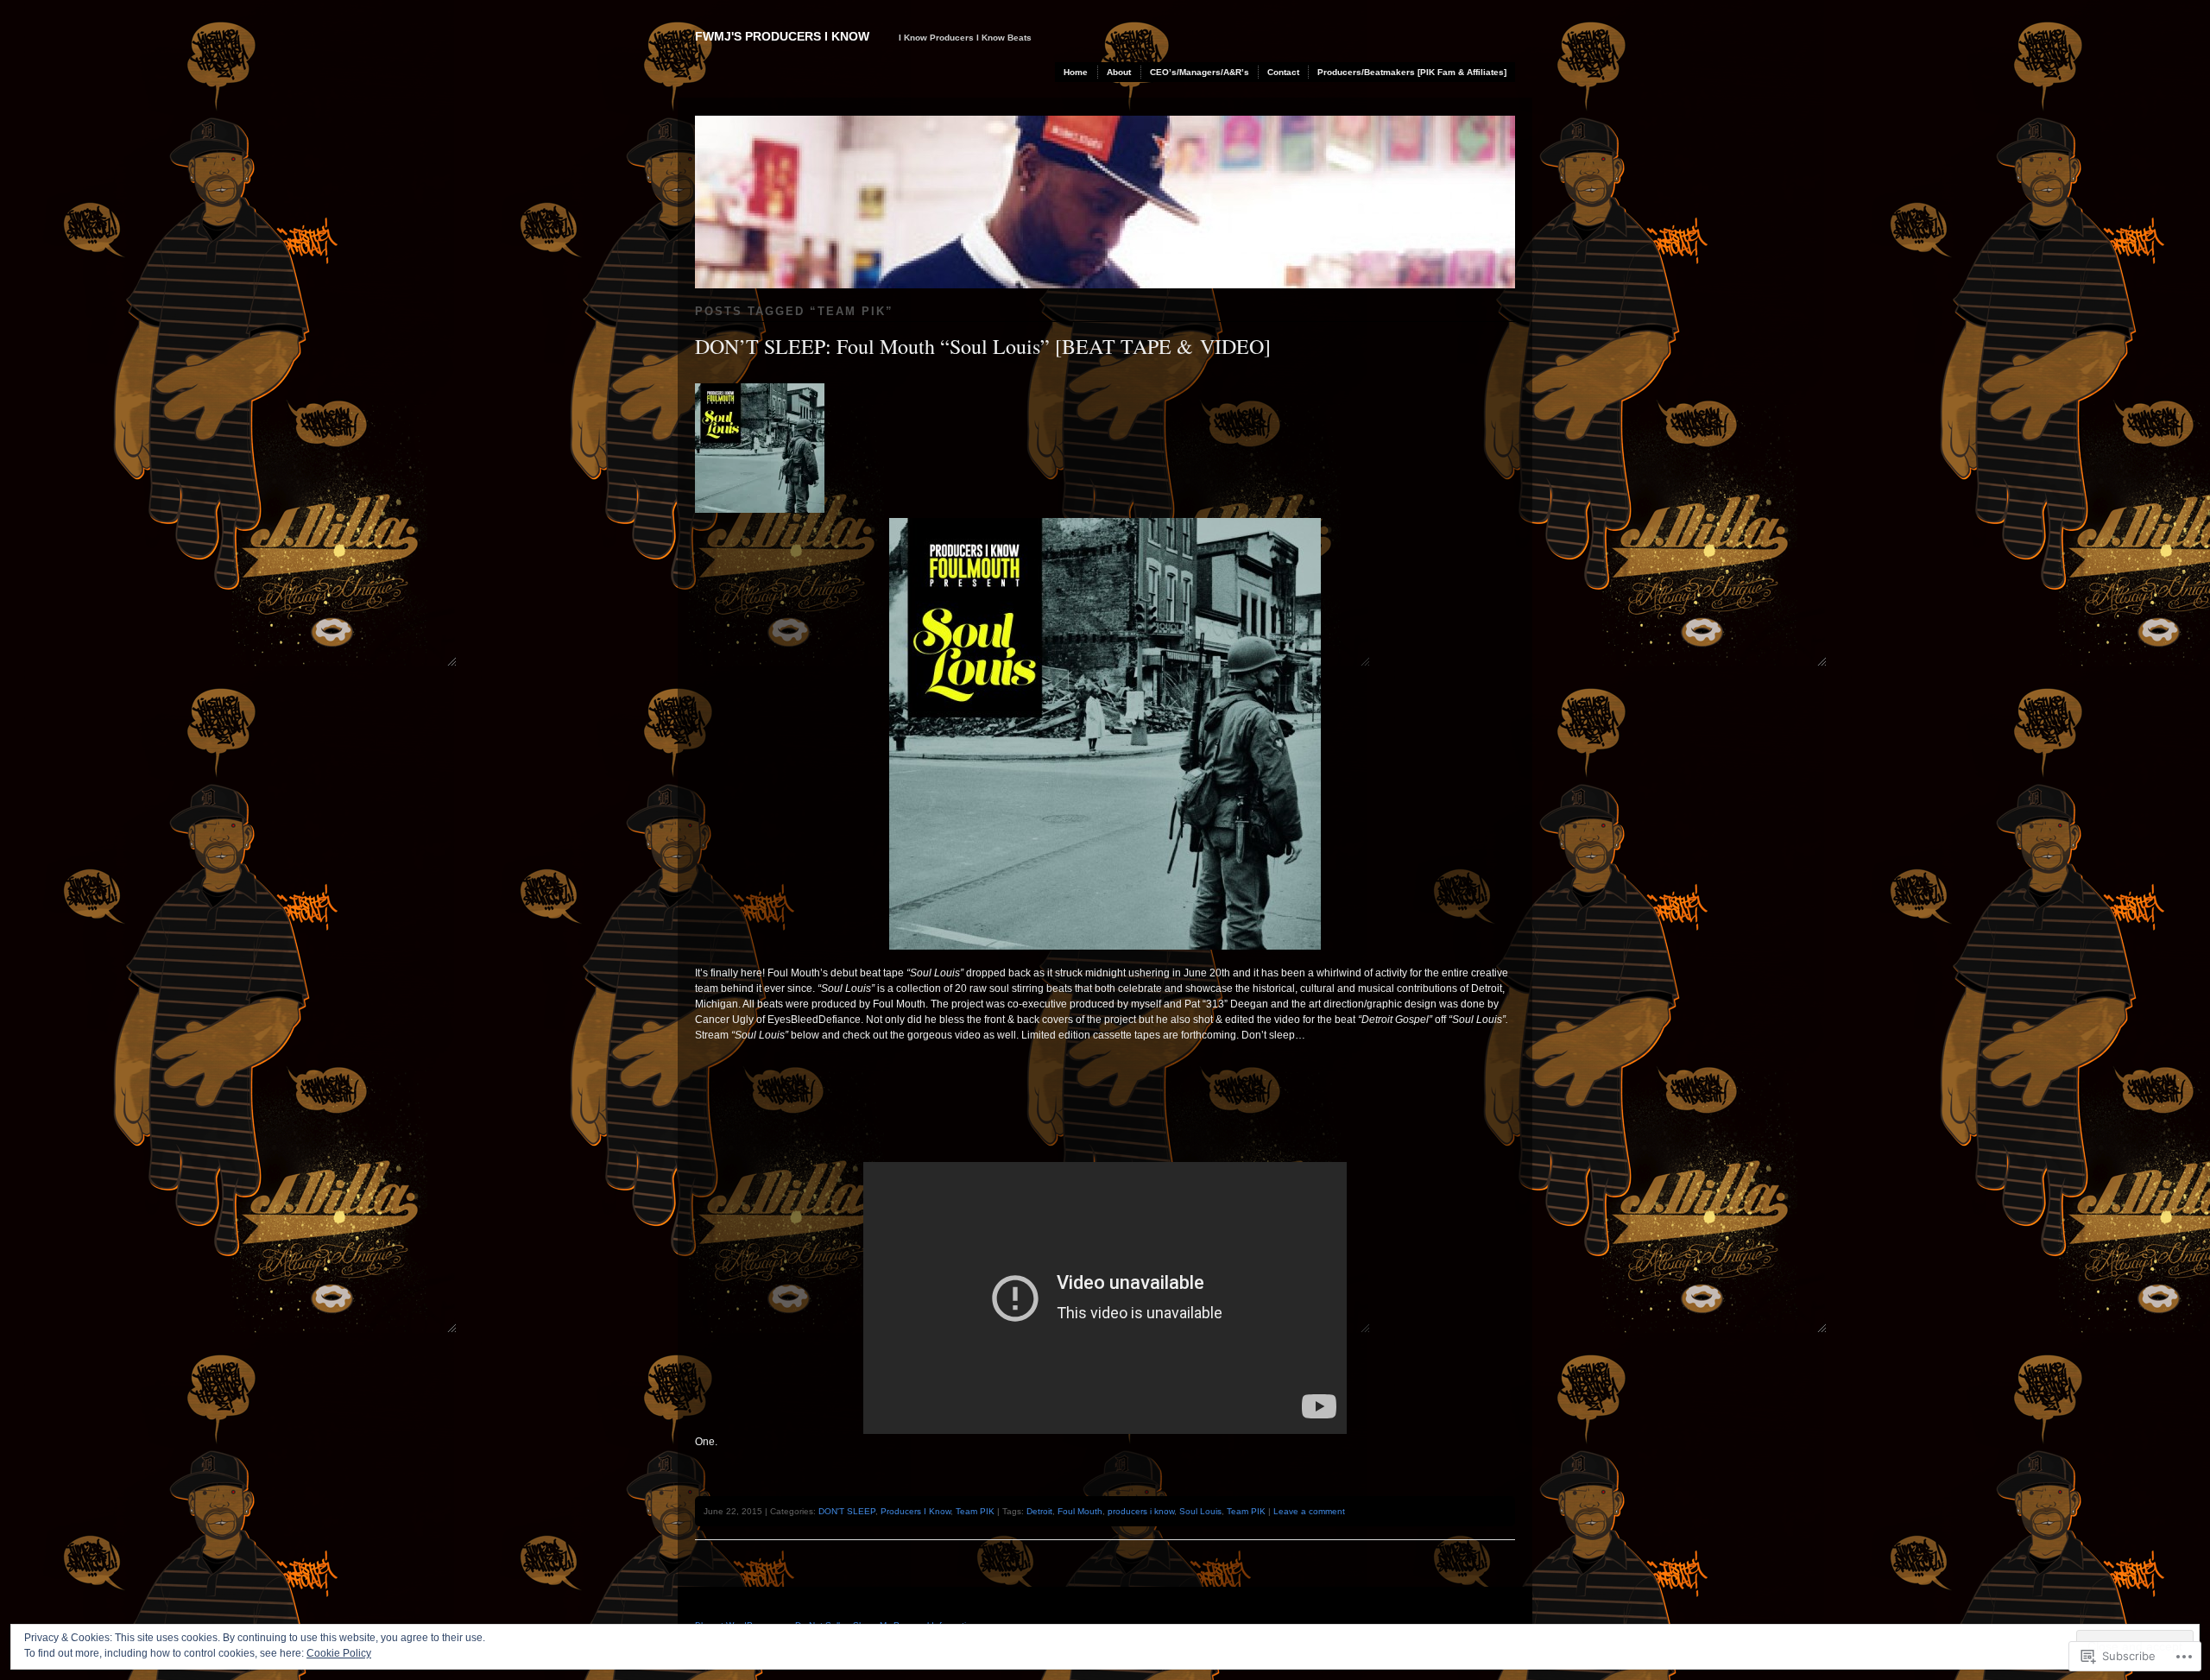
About (1119, 72)
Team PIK (975, 1511)
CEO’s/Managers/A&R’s (1200, 72)
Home (1076, 72)
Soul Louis (1200, 1511)
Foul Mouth (1080, 1511)
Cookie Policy (339, 1653)
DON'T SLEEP (847, 1511)
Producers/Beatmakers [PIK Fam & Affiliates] (1412, 72)
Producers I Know (916, 1511)
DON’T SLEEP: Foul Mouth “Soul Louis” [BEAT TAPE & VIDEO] (983, 346)
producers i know (1141, 1511)
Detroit (1039, 1511)
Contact (1283, 72)
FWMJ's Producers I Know (782, 36)
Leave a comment (1309, 1511)
